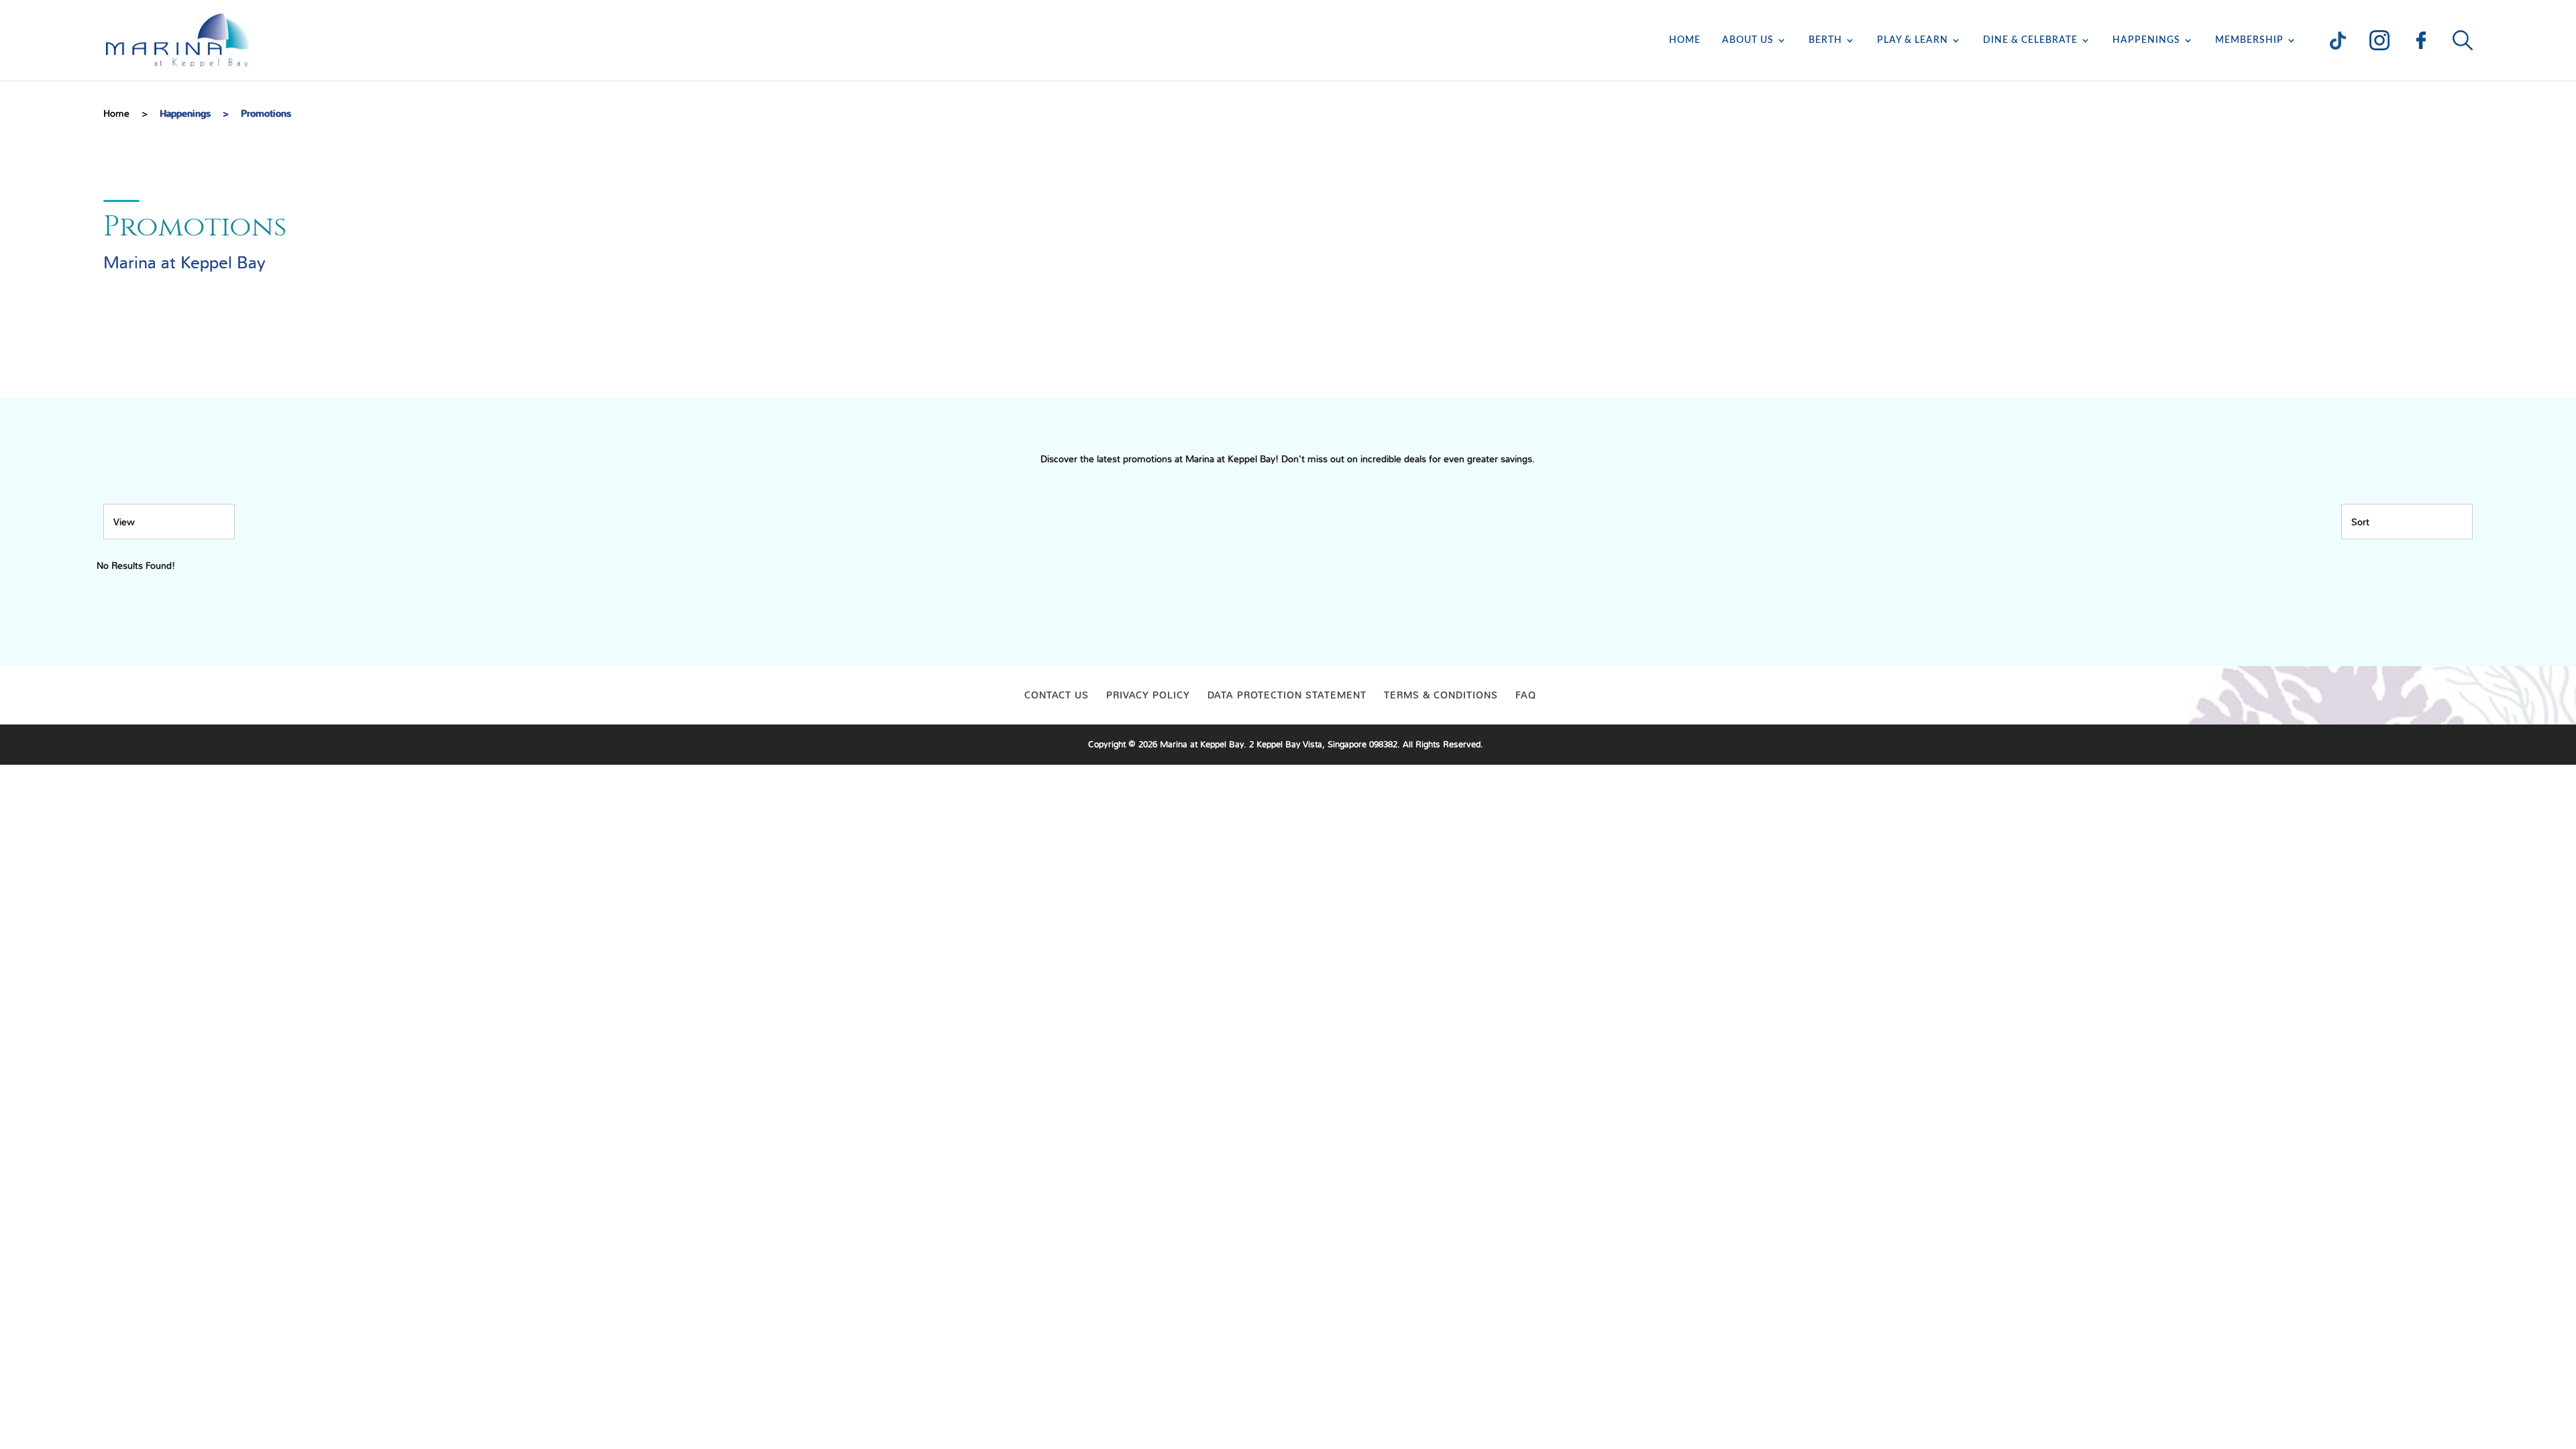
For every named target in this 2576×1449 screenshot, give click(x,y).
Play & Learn (1913, 40)
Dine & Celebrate (2030, 40)
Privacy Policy (1148, 695)
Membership (2249, 40)
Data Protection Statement (1287, 695)
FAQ (1526, 695)
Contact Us (1057, 695)
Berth (1825, 40)
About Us (1748, 40)
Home (1685, 40)
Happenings (2146, 40)
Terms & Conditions (1441, 695)
